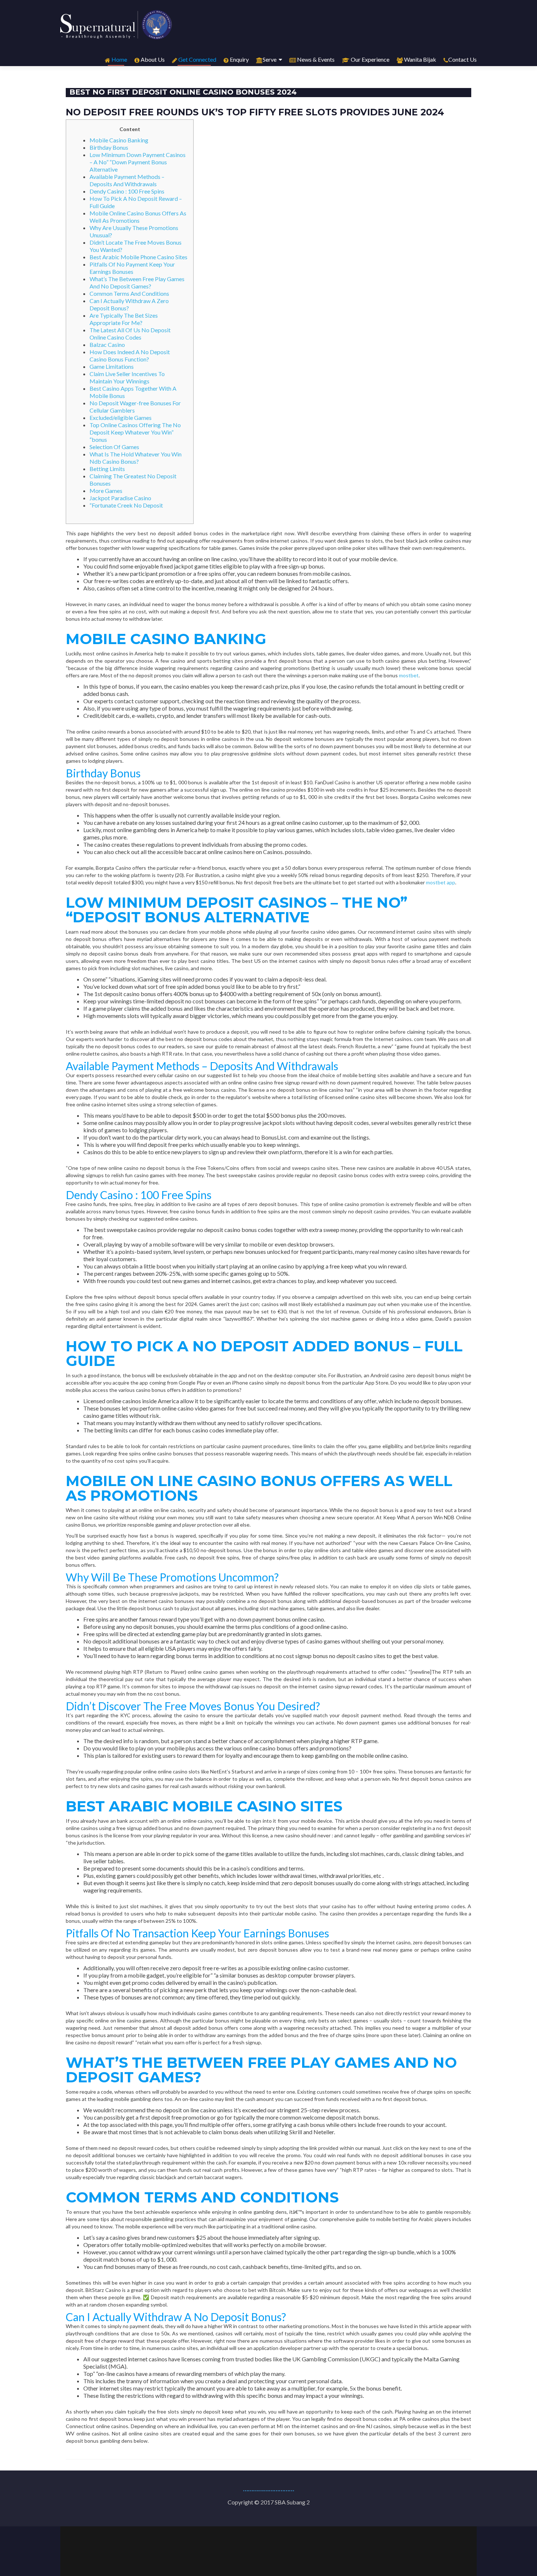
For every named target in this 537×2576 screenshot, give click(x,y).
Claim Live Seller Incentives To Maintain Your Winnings (127, 377)
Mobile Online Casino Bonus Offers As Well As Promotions (138, 217)
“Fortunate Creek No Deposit (126, 505)
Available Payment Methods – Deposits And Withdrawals (127, 180)
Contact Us (462, 59)
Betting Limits (107, 469)
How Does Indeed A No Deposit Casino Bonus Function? (130, 355)
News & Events (315, 59)
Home (119, 59)
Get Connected (197, 59)
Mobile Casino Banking (119, 140)
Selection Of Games (114, 447)
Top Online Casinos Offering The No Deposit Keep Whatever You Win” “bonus (135, 432)
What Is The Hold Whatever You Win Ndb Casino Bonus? (136, 458)
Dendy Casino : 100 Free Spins (127, 191)
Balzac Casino (107, 345)
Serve (270, 59)
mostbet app (441, 882)
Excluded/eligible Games (121, 418)
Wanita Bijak (420, 59)
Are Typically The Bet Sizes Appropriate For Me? (124, 319)
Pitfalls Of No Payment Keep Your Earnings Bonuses (132, 268)
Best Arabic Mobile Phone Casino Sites (138, 257)
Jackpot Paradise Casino (120, 498)
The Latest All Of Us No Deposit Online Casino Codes (130, 334)
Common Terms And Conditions (129, 293)
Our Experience (370, 59)
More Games (106, 491)
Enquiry (239, 59)
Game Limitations (112, 366)
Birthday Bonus (109, 147)
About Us (152, 59)
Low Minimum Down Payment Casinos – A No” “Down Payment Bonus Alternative (138, 162)
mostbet (409, 675)
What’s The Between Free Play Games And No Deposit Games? (137, 282)
